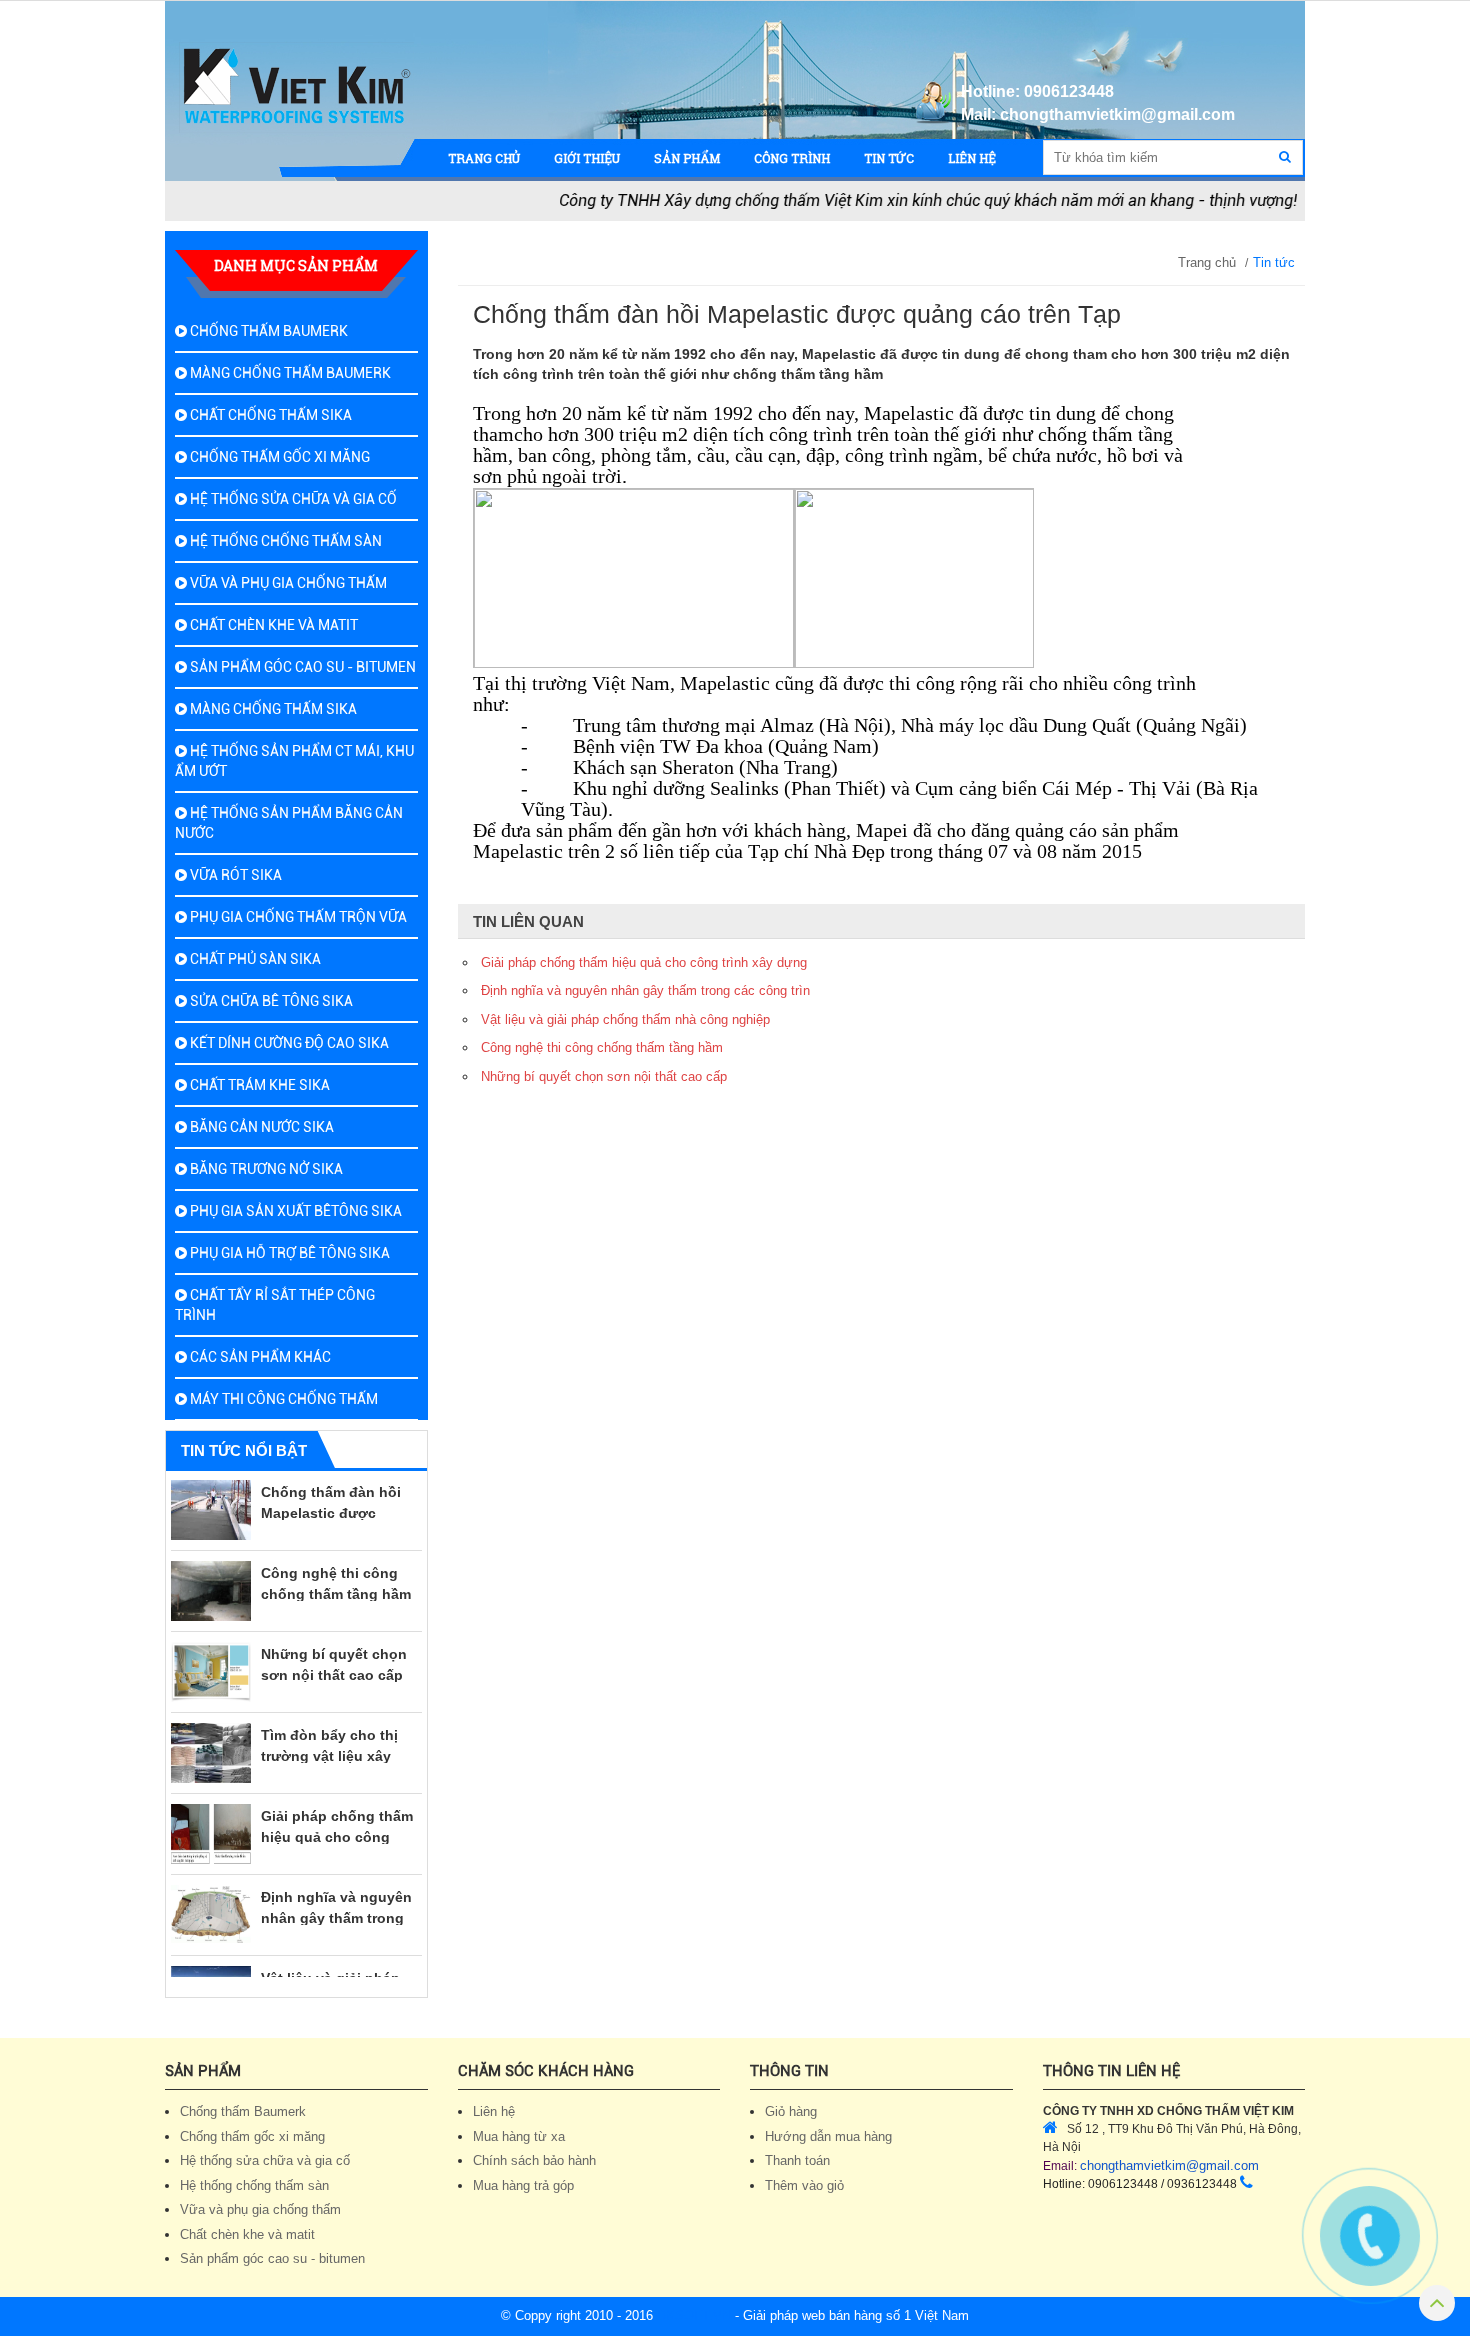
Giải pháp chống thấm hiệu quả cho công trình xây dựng (337, 1813)
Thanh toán (797, 2160)
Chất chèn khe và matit (272, 625)
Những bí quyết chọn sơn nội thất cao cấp (604, 1076)
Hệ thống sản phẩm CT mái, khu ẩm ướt (294, 761)
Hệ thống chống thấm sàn (284, 541)
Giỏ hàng (791, 2111)
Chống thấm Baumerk (267, 331)
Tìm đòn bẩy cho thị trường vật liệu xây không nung (329, 1732)
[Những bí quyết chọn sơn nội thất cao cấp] (211, 1648)
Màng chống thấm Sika (272, 709)
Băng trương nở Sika (265, 1169)
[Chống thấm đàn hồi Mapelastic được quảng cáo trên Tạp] (211, 1486)
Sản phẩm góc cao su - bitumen (301, 667)
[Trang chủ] (296, 87)
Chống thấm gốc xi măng (278, 457)
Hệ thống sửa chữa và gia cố (292, 499)
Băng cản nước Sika (260, 1127)
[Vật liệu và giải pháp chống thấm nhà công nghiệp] (211, 1972)
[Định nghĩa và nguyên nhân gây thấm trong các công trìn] (211, 1891)
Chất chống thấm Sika (269, 415)
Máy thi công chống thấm (282, 1399)
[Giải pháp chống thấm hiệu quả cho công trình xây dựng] (211, 1810)
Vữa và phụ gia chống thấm (287, 583)
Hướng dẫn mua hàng (828, 2136)
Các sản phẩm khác (259, 1357)
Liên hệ (494, 2111)
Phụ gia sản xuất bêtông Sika (294, 1211)
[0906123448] (1370, 2235)
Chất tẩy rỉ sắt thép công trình (275, 1305)
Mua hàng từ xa (519, 2136)
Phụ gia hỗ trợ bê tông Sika (288, 1253)
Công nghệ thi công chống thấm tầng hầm (602, 1047)
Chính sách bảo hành (534, 2160)
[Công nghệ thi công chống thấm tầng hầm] (211, 1567)
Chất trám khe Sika (258, 1085)
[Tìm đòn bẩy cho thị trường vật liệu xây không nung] (211, 1729)
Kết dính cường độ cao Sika (288, 1043)
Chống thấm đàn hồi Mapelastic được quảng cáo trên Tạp (331, 1489)
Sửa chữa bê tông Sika (270, 1001)
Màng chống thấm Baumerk (289, 373)
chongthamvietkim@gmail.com (1169, 2165)
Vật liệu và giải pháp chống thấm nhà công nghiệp (336, 1975)
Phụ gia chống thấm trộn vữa (297, 917)
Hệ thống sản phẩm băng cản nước (289, 823)
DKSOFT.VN (694, 2315)
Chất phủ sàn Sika (254, 959)
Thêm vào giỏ (804, 2185)
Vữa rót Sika (234, 875)
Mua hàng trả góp (523, 2185)
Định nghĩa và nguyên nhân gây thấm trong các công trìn (336, 1894)
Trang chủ (1207, 262)
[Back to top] (1437, 2306)
